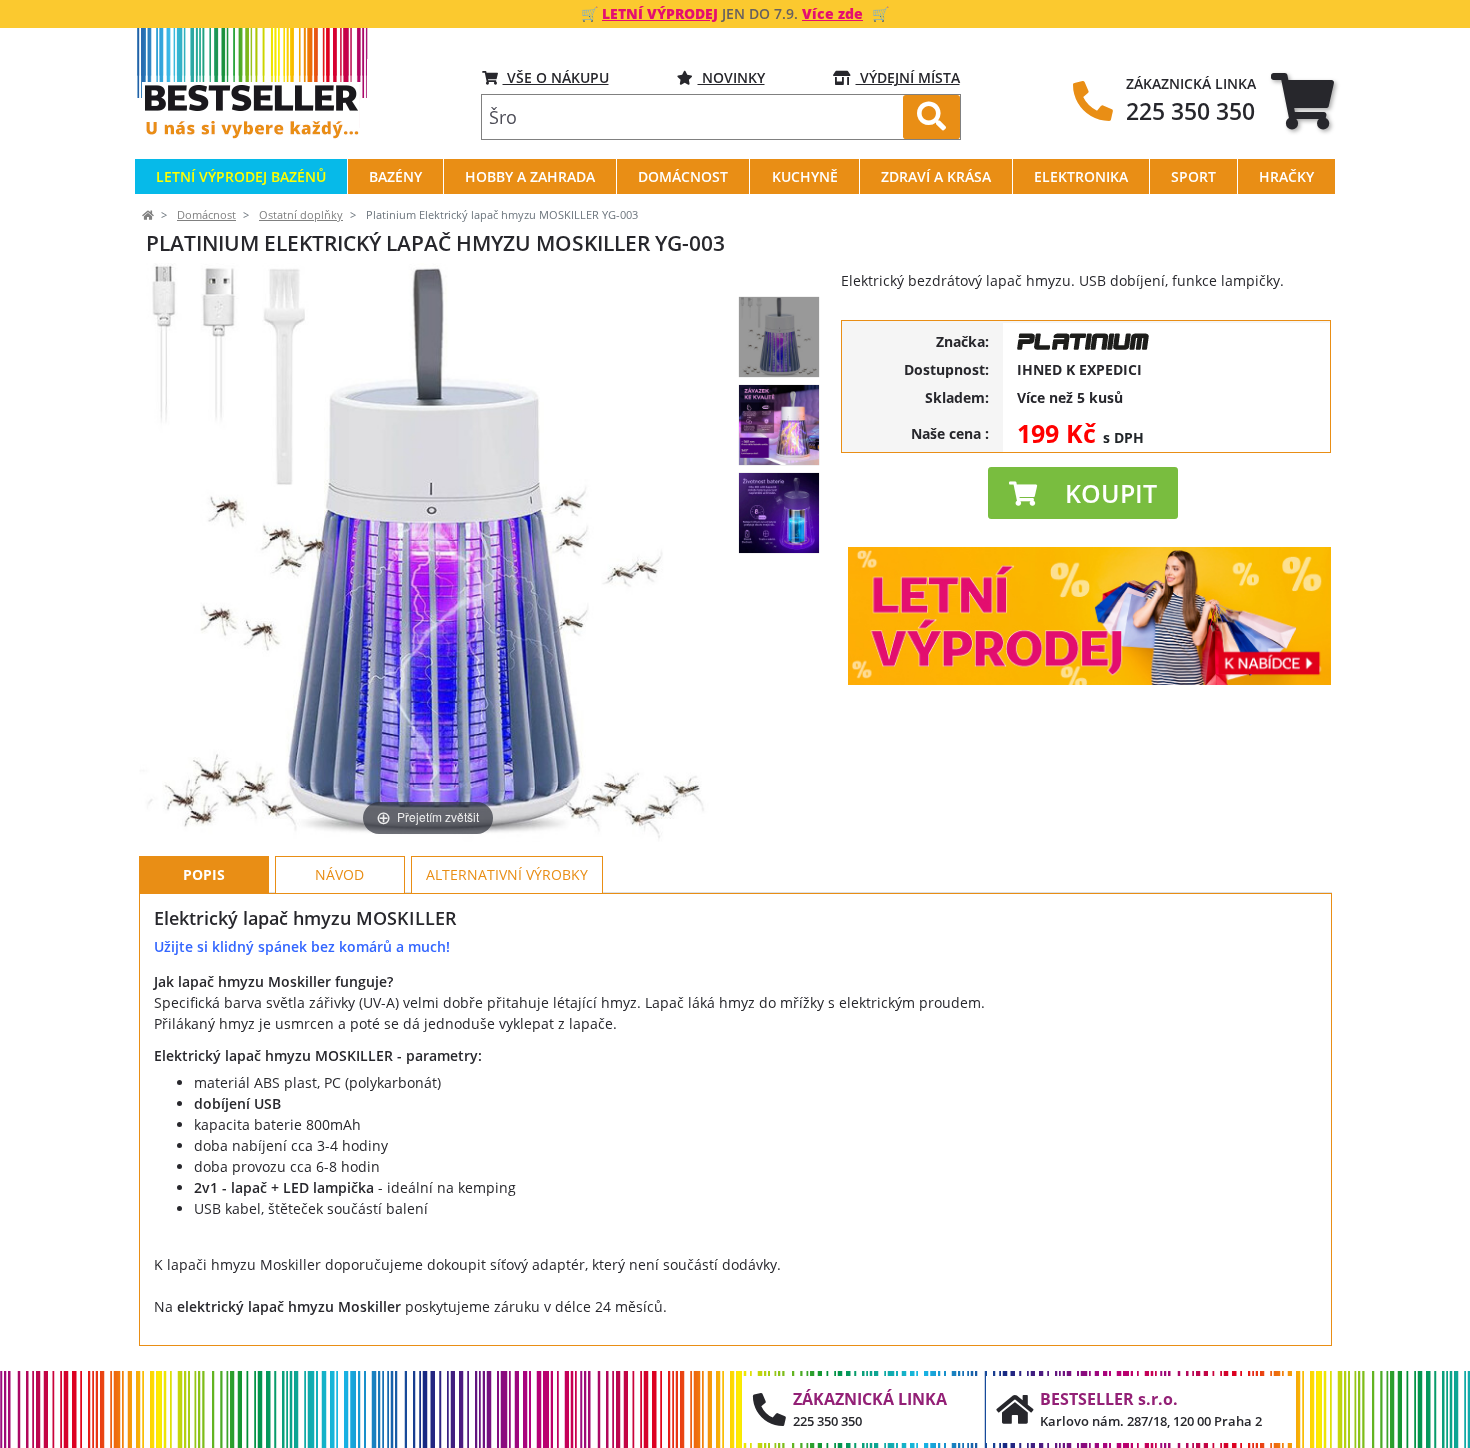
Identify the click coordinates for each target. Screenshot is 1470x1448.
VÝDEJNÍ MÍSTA (908, 77)
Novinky (731, 77)
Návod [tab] (339, 874)
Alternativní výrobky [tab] (507, 874)
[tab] (1302, 100)
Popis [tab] (204, 874)
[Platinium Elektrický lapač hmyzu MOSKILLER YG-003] (779, 337)
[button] (1083, 493)
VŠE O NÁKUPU (556, 77)
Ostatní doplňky (301, 215)
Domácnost (206, 215)
